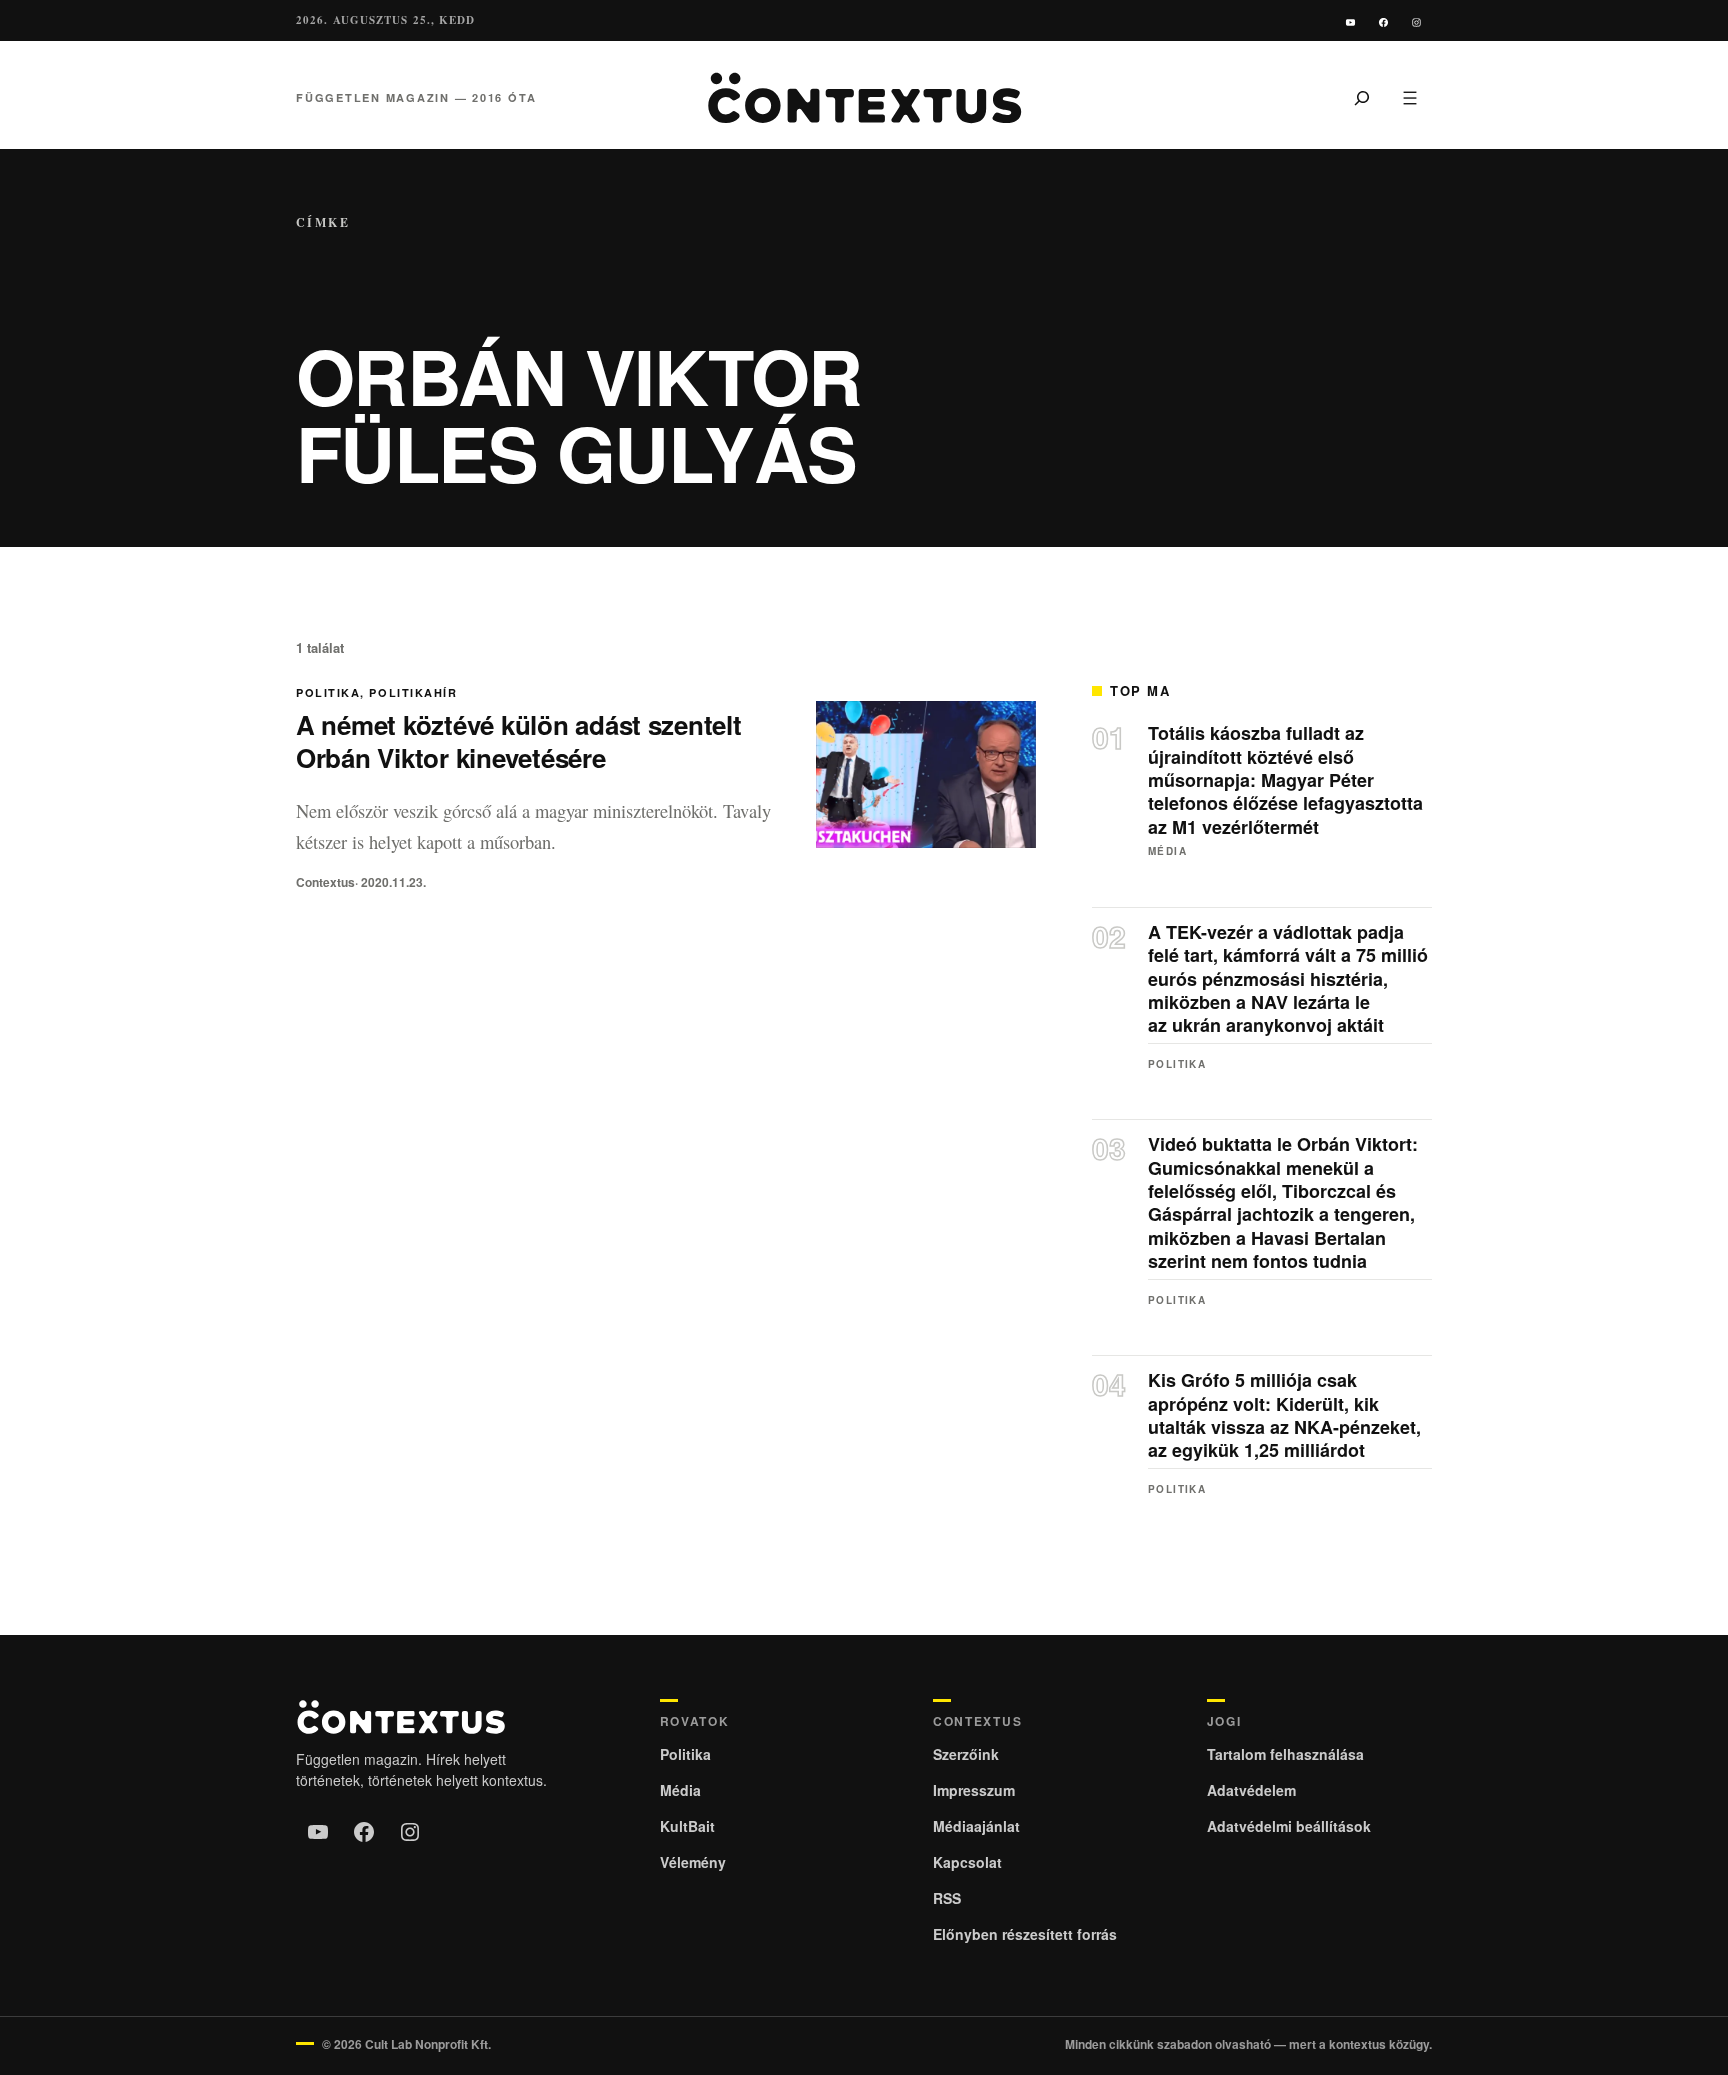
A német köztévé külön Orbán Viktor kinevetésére (519, 741)
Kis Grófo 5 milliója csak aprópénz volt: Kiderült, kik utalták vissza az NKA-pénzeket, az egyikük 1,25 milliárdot (1284, 1416)
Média (1167, 851)
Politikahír (413, 692)
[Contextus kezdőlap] (864, 98)
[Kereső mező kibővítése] (1362, 98)
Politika (328, 692)
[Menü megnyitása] (1410, 98)
